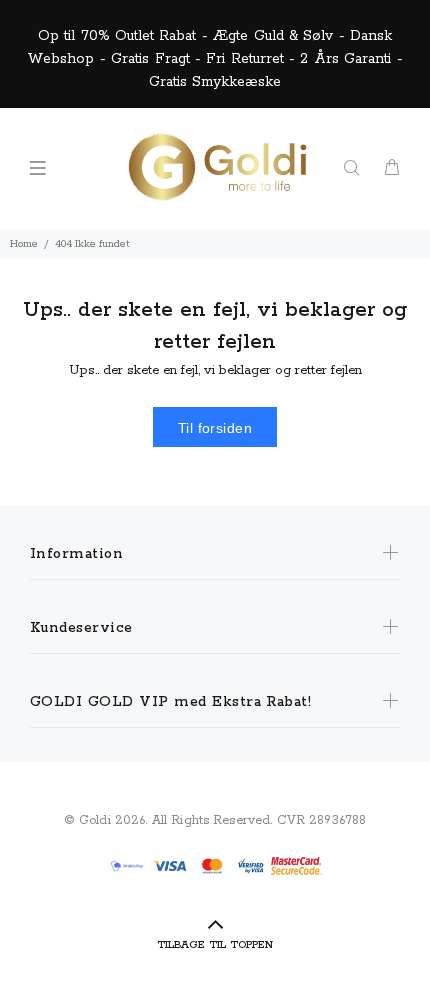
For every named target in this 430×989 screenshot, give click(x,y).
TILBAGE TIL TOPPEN (215, 945)
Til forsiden (215, 428)
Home (24, 244)
